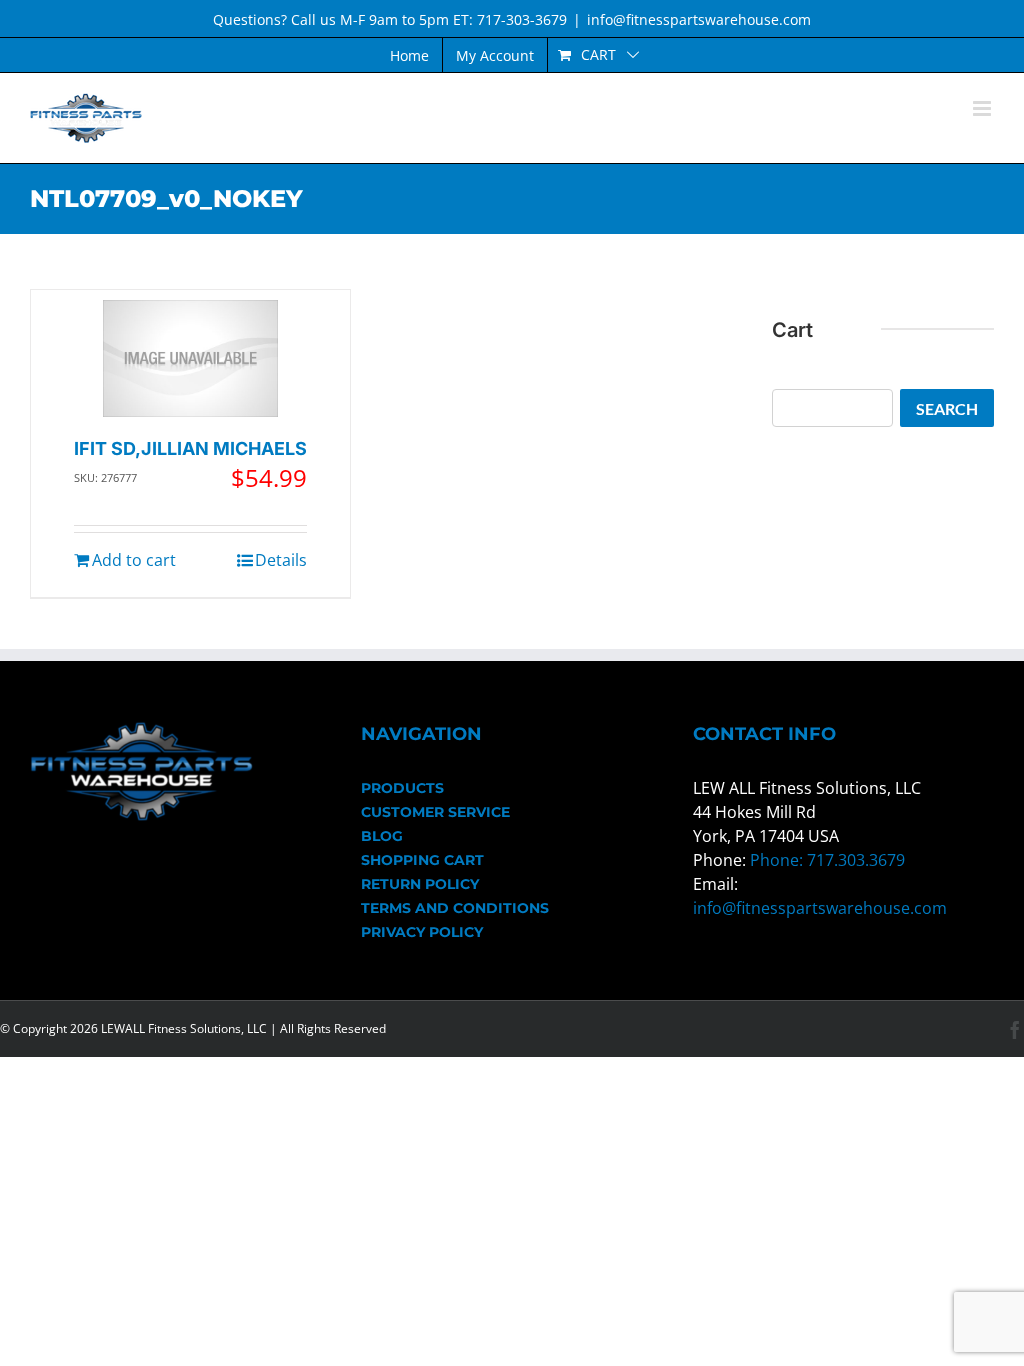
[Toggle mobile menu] (983, 108)
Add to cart (134, 560)
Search (947, 408)
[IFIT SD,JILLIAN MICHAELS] (190, 358)
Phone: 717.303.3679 (827, 860)
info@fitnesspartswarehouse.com (699, 19)
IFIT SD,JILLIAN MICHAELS (190, 448)
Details (281, 560)
